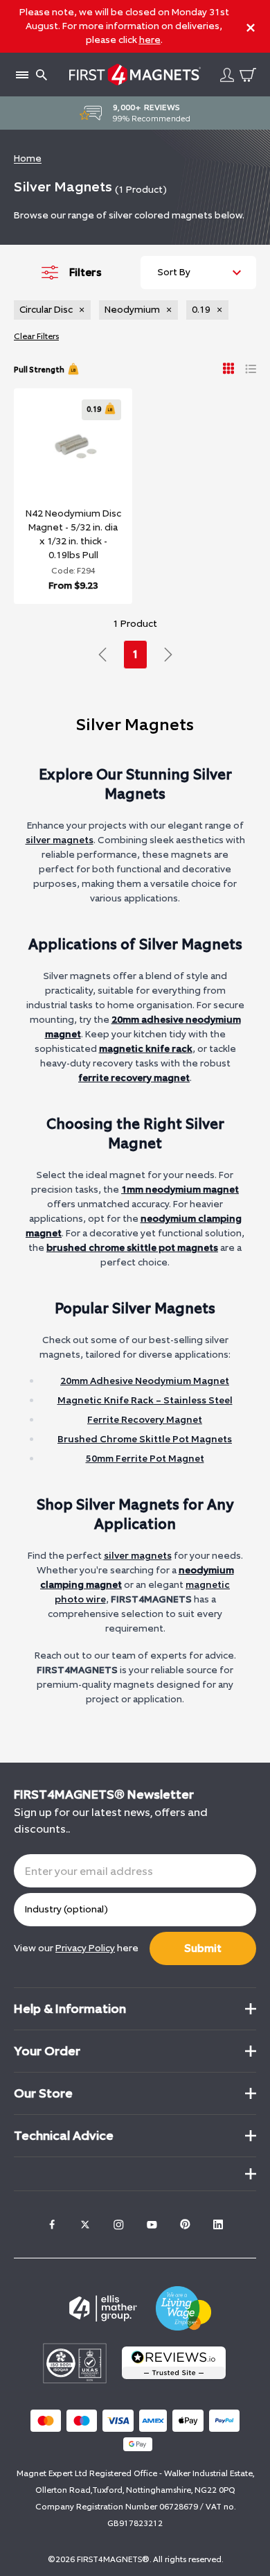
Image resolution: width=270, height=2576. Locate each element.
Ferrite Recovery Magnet (145, 1420)
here (150, 40)
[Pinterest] (185, 2224)
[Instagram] (118, 2224)
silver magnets (60, 840)
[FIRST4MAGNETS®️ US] (135, 75)
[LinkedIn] (218, 2224)
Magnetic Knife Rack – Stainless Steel (145, 1400)
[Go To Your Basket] (248, 75)
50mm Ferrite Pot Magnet (145, 1459)
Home (28, 158)
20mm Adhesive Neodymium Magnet (145, 1381)
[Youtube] (152, 2224)
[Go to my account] (227, 75)
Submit (203, 1948)
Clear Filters (36, 336)
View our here (76, 1948)
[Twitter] (85, 2224)
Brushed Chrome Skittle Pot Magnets (145, 1439)
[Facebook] (52, 2224)
